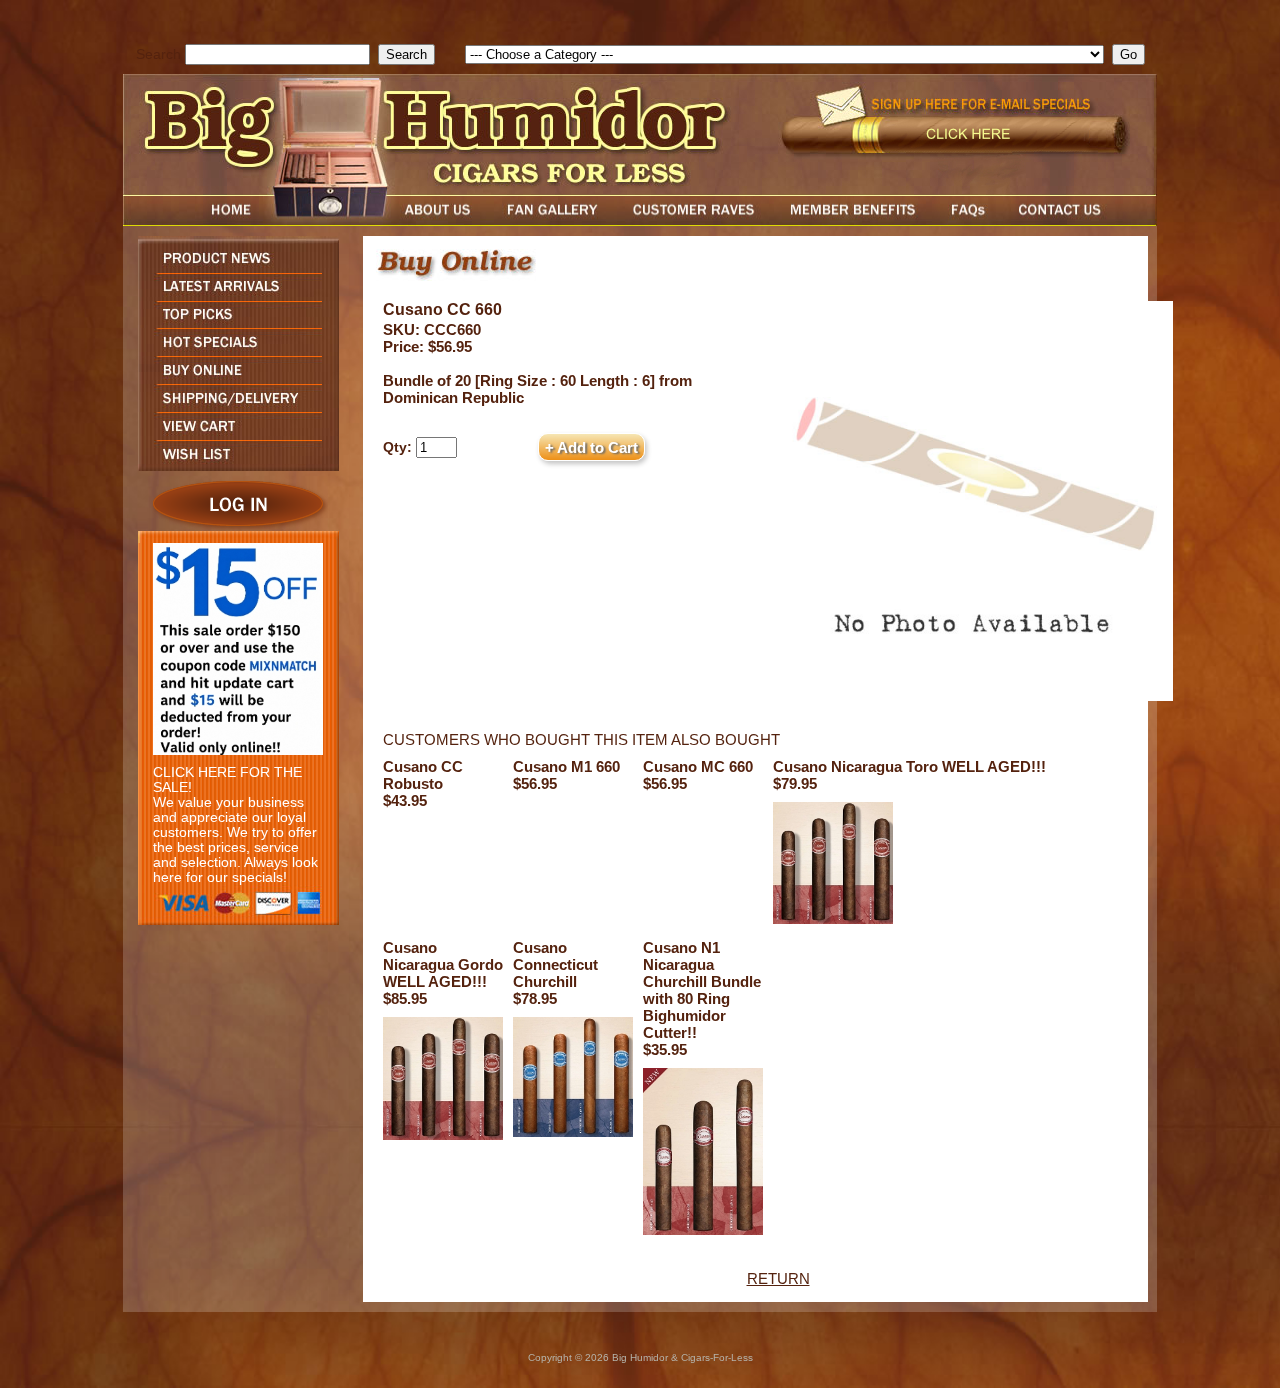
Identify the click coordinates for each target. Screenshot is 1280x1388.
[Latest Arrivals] (233, 295)
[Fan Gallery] (551, 220)
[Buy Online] (233, 378)
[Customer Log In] (233, 525)
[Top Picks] (233, 322)
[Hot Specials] (233, 350)
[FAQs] (967, 220)
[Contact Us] (1080, 220)
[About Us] (443, 220)
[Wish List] (233, 465)
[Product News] (233, 267)
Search (158, 54)
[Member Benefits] (853, 220)
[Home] (193, 220)
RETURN (778, 1278)
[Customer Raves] (695, 220)
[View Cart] (233, 434)
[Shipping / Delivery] (233, 406)
